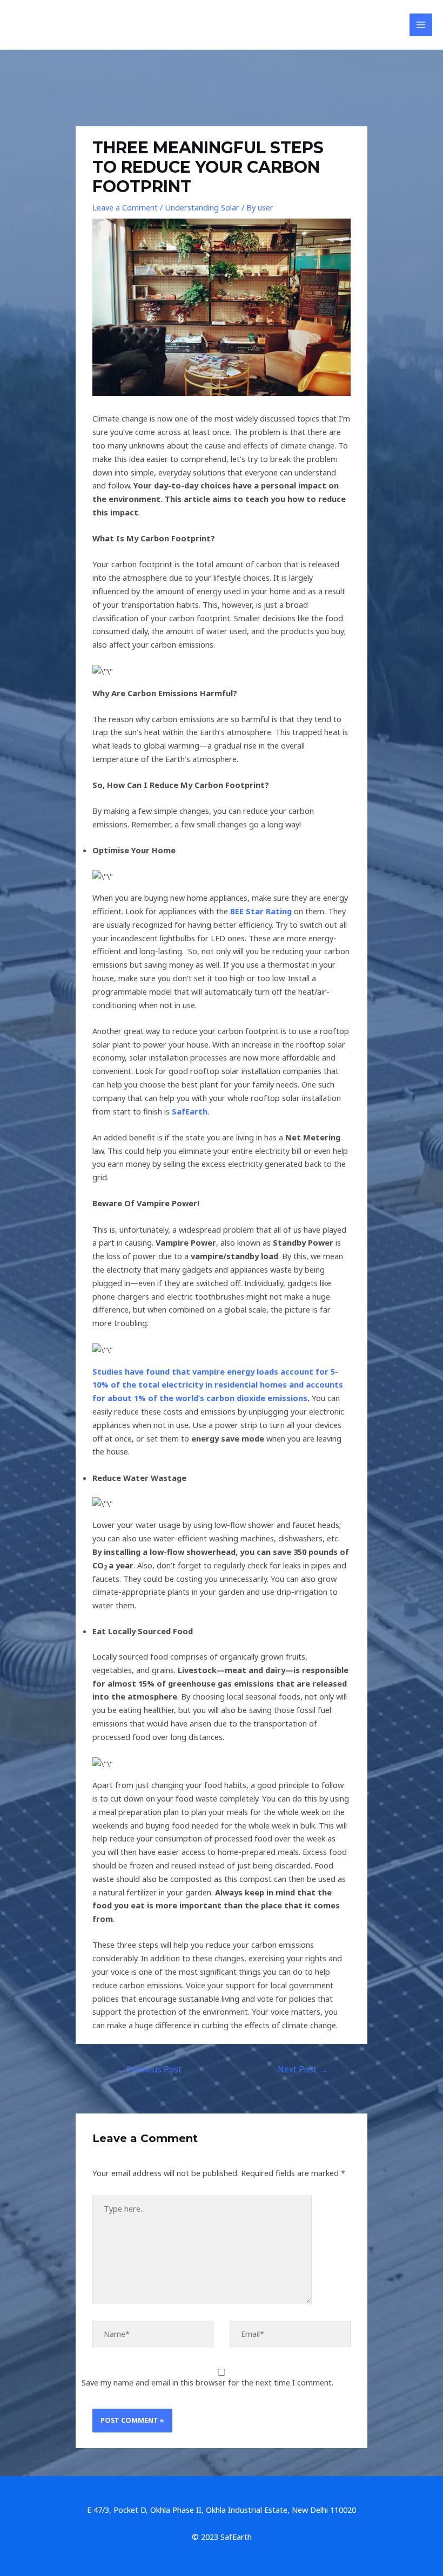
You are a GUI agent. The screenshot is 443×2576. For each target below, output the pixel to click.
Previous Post (149, 2069)
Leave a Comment (125, 207)
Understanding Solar (202, 207)
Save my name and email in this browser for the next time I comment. (207, 2382)
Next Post (303, 2069)
